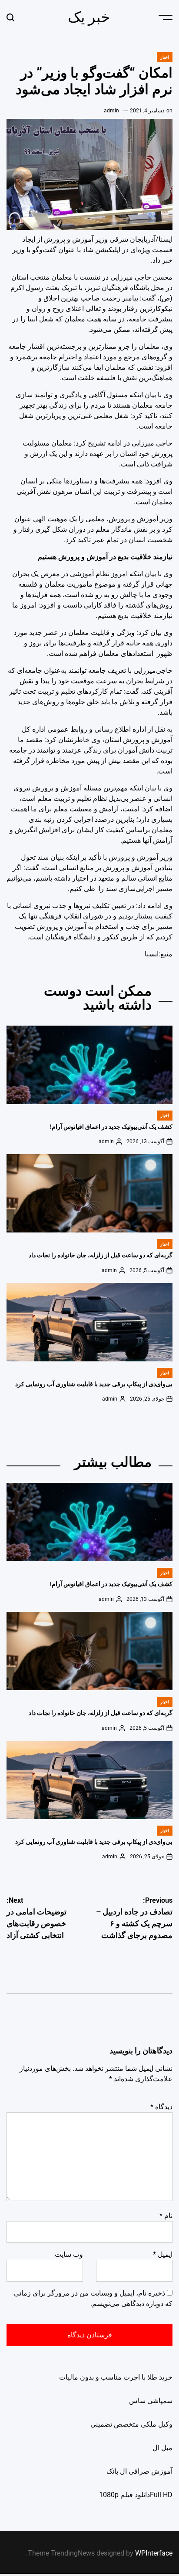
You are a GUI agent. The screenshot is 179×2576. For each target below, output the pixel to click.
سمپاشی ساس (151, 2401)
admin (111, 111)
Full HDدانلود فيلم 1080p (136, 2495)
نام (166, 2216)
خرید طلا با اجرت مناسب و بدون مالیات (116, 2377)
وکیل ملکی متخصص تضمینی (131, 2424)
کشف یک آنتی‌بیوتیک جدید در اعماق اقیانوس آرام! (111, 1127)
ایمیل (163, 2254)
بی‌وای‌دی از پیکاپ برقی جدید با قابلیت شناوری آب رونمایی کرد (94, 1384)
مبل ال (162, 2448)
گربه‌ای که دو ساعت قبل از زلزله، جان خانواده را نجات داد (101, 1255)
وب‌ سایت (69, 2254)
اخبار (165, 57)
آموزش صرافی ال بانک (139, 2471)
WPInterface (154, 2553)
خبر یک (89, 17)
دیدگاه (161, 2107)
